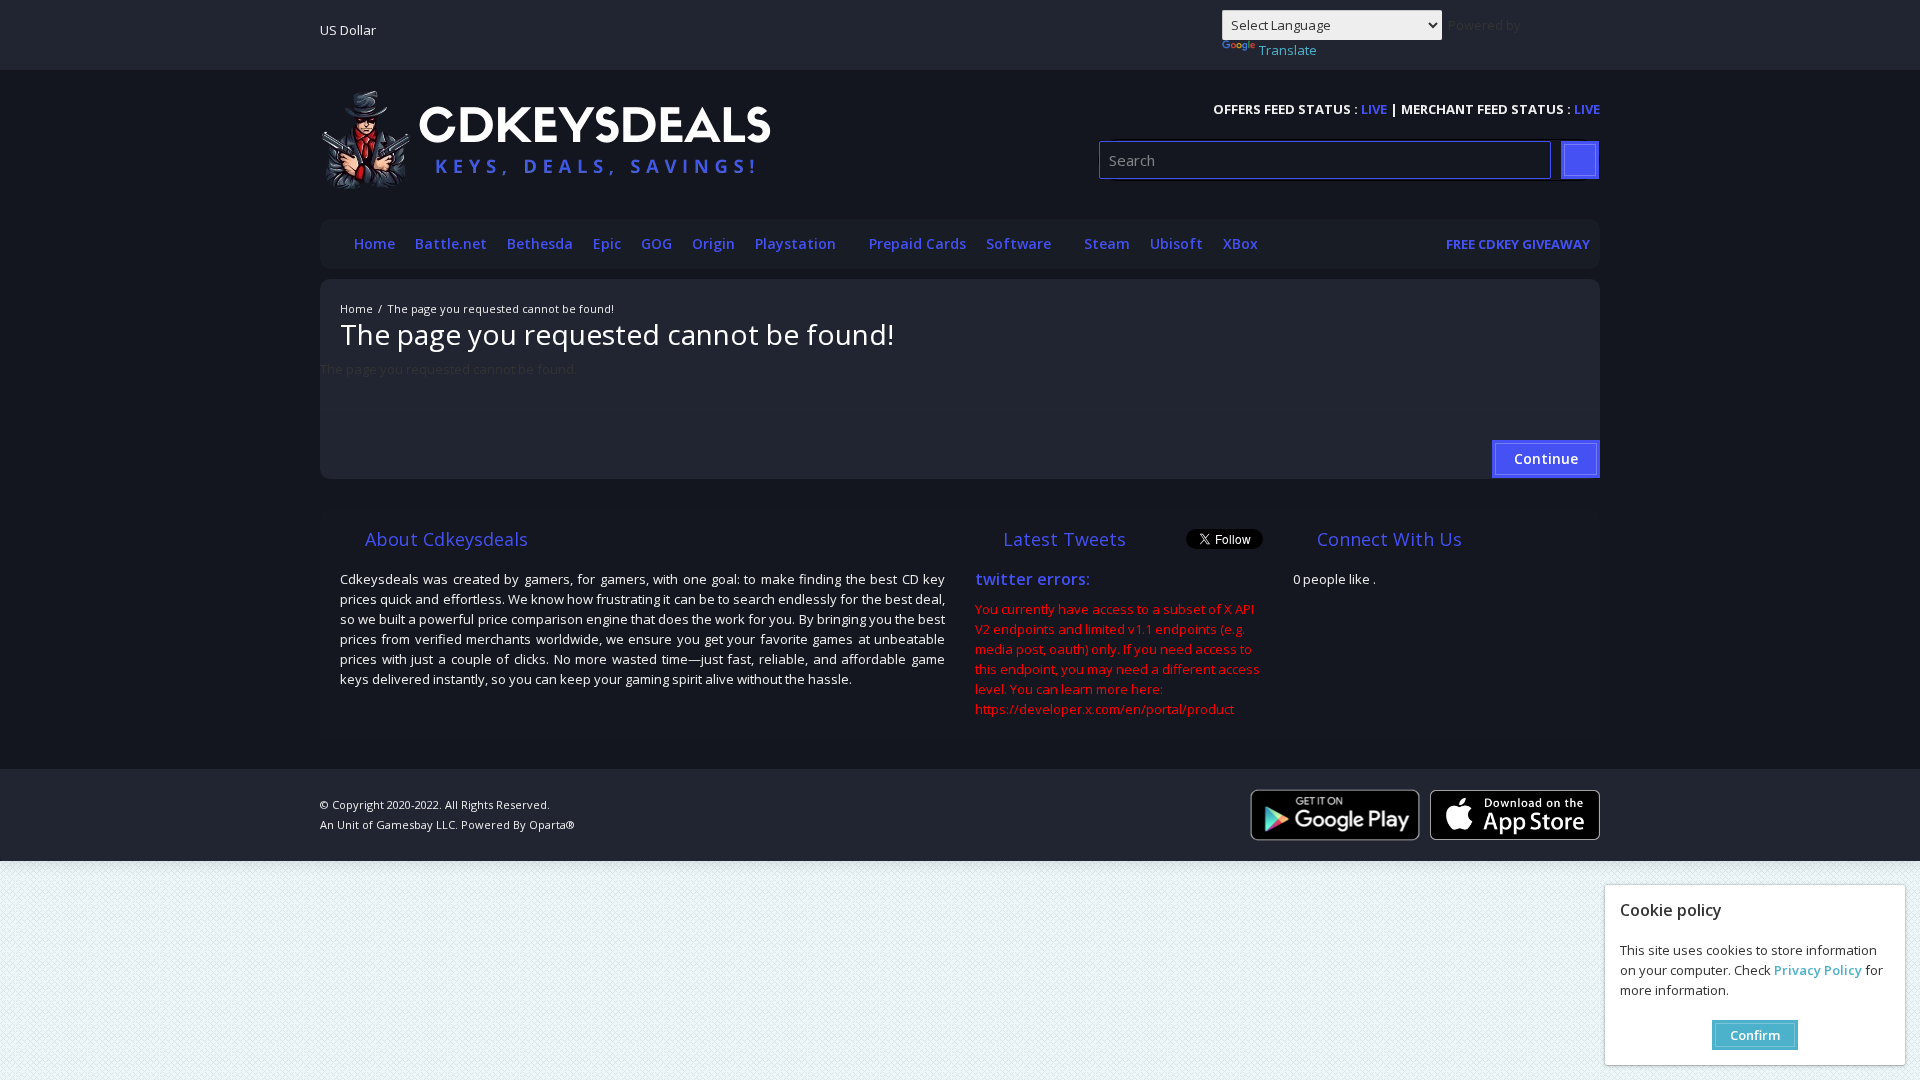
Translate (1288, 50)
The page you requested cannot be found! (500, 308)
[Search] (1580, 160)
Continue (1546, 458)
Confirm (1755, 1035)
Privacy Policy (1818, 970)
